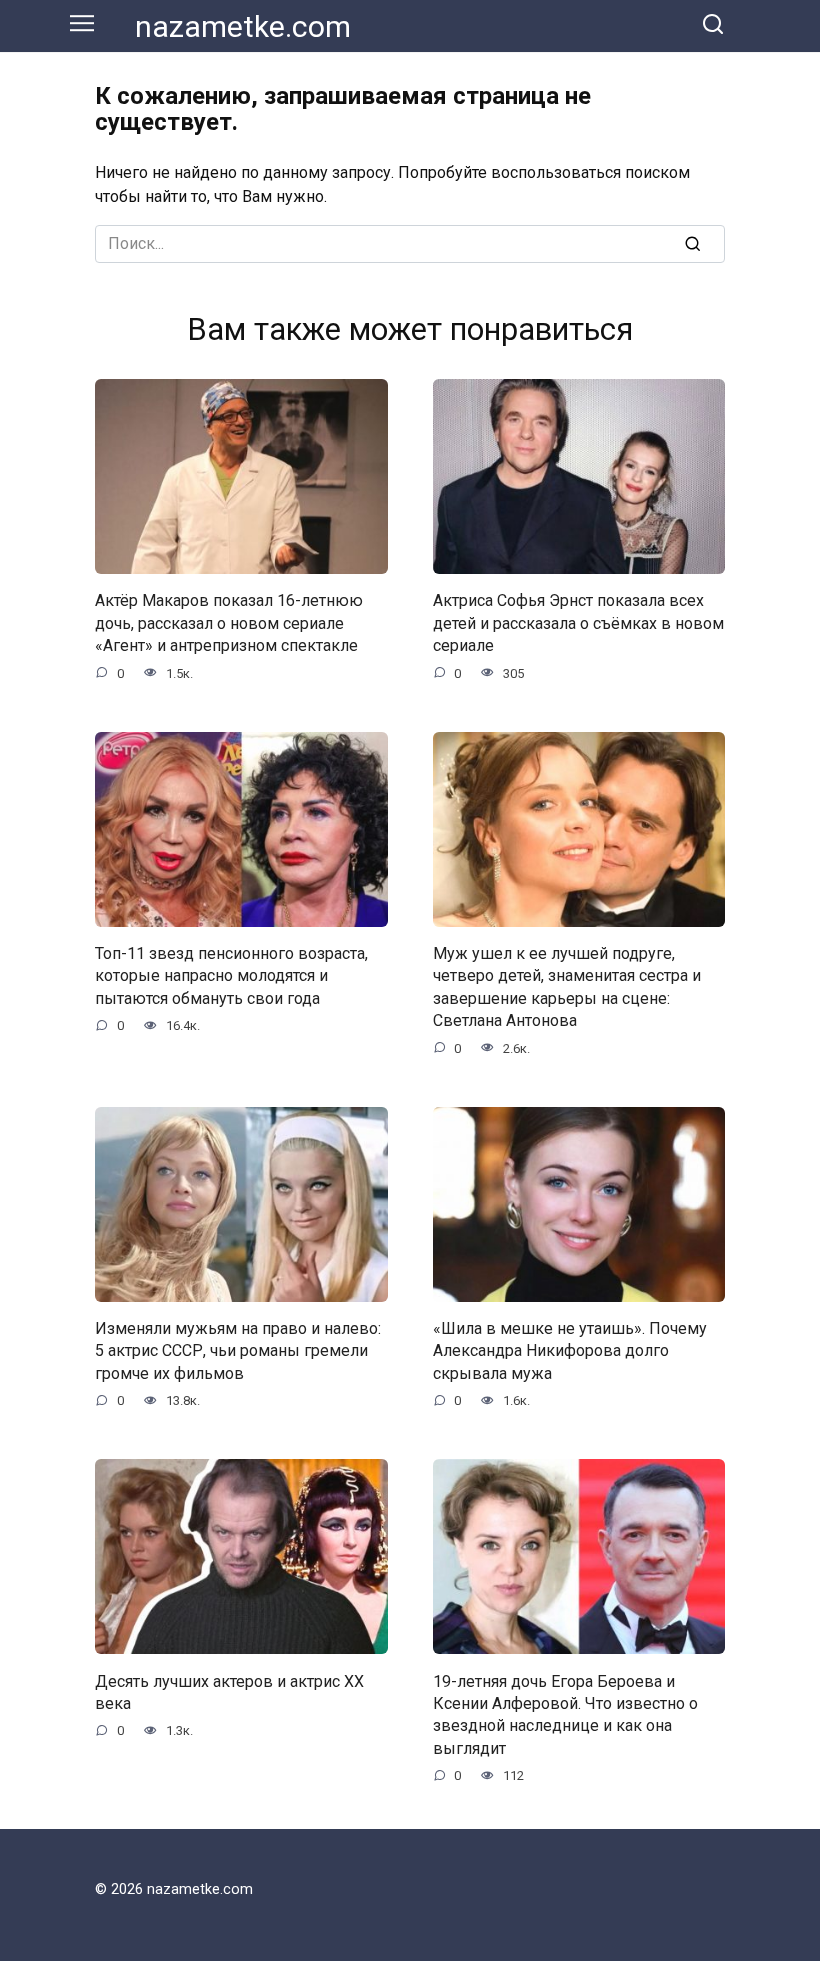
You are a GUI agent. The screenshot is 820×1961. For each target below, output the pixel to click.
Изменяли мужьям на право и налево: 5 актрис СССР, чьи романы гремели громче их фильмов (238, 1351)
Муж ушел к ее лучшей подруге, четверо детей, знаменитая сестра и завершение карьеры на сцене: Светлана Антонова (567, 987)
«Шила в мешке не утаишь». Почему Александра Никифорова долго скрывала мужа (570, 1351)
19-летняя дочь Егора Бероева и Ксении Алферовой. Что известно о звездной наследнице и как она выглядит (565, 1714)
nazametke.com (243, 26)
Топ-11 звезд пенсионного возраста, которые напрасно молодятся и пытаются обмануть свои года (231, 976)
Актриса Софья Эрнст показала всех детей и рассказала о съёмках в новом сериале (578, 623)
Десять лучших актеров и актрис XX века (229, 1691)
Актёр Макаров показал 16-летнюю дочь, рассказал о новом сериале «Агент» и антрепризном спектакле (229, 623)
